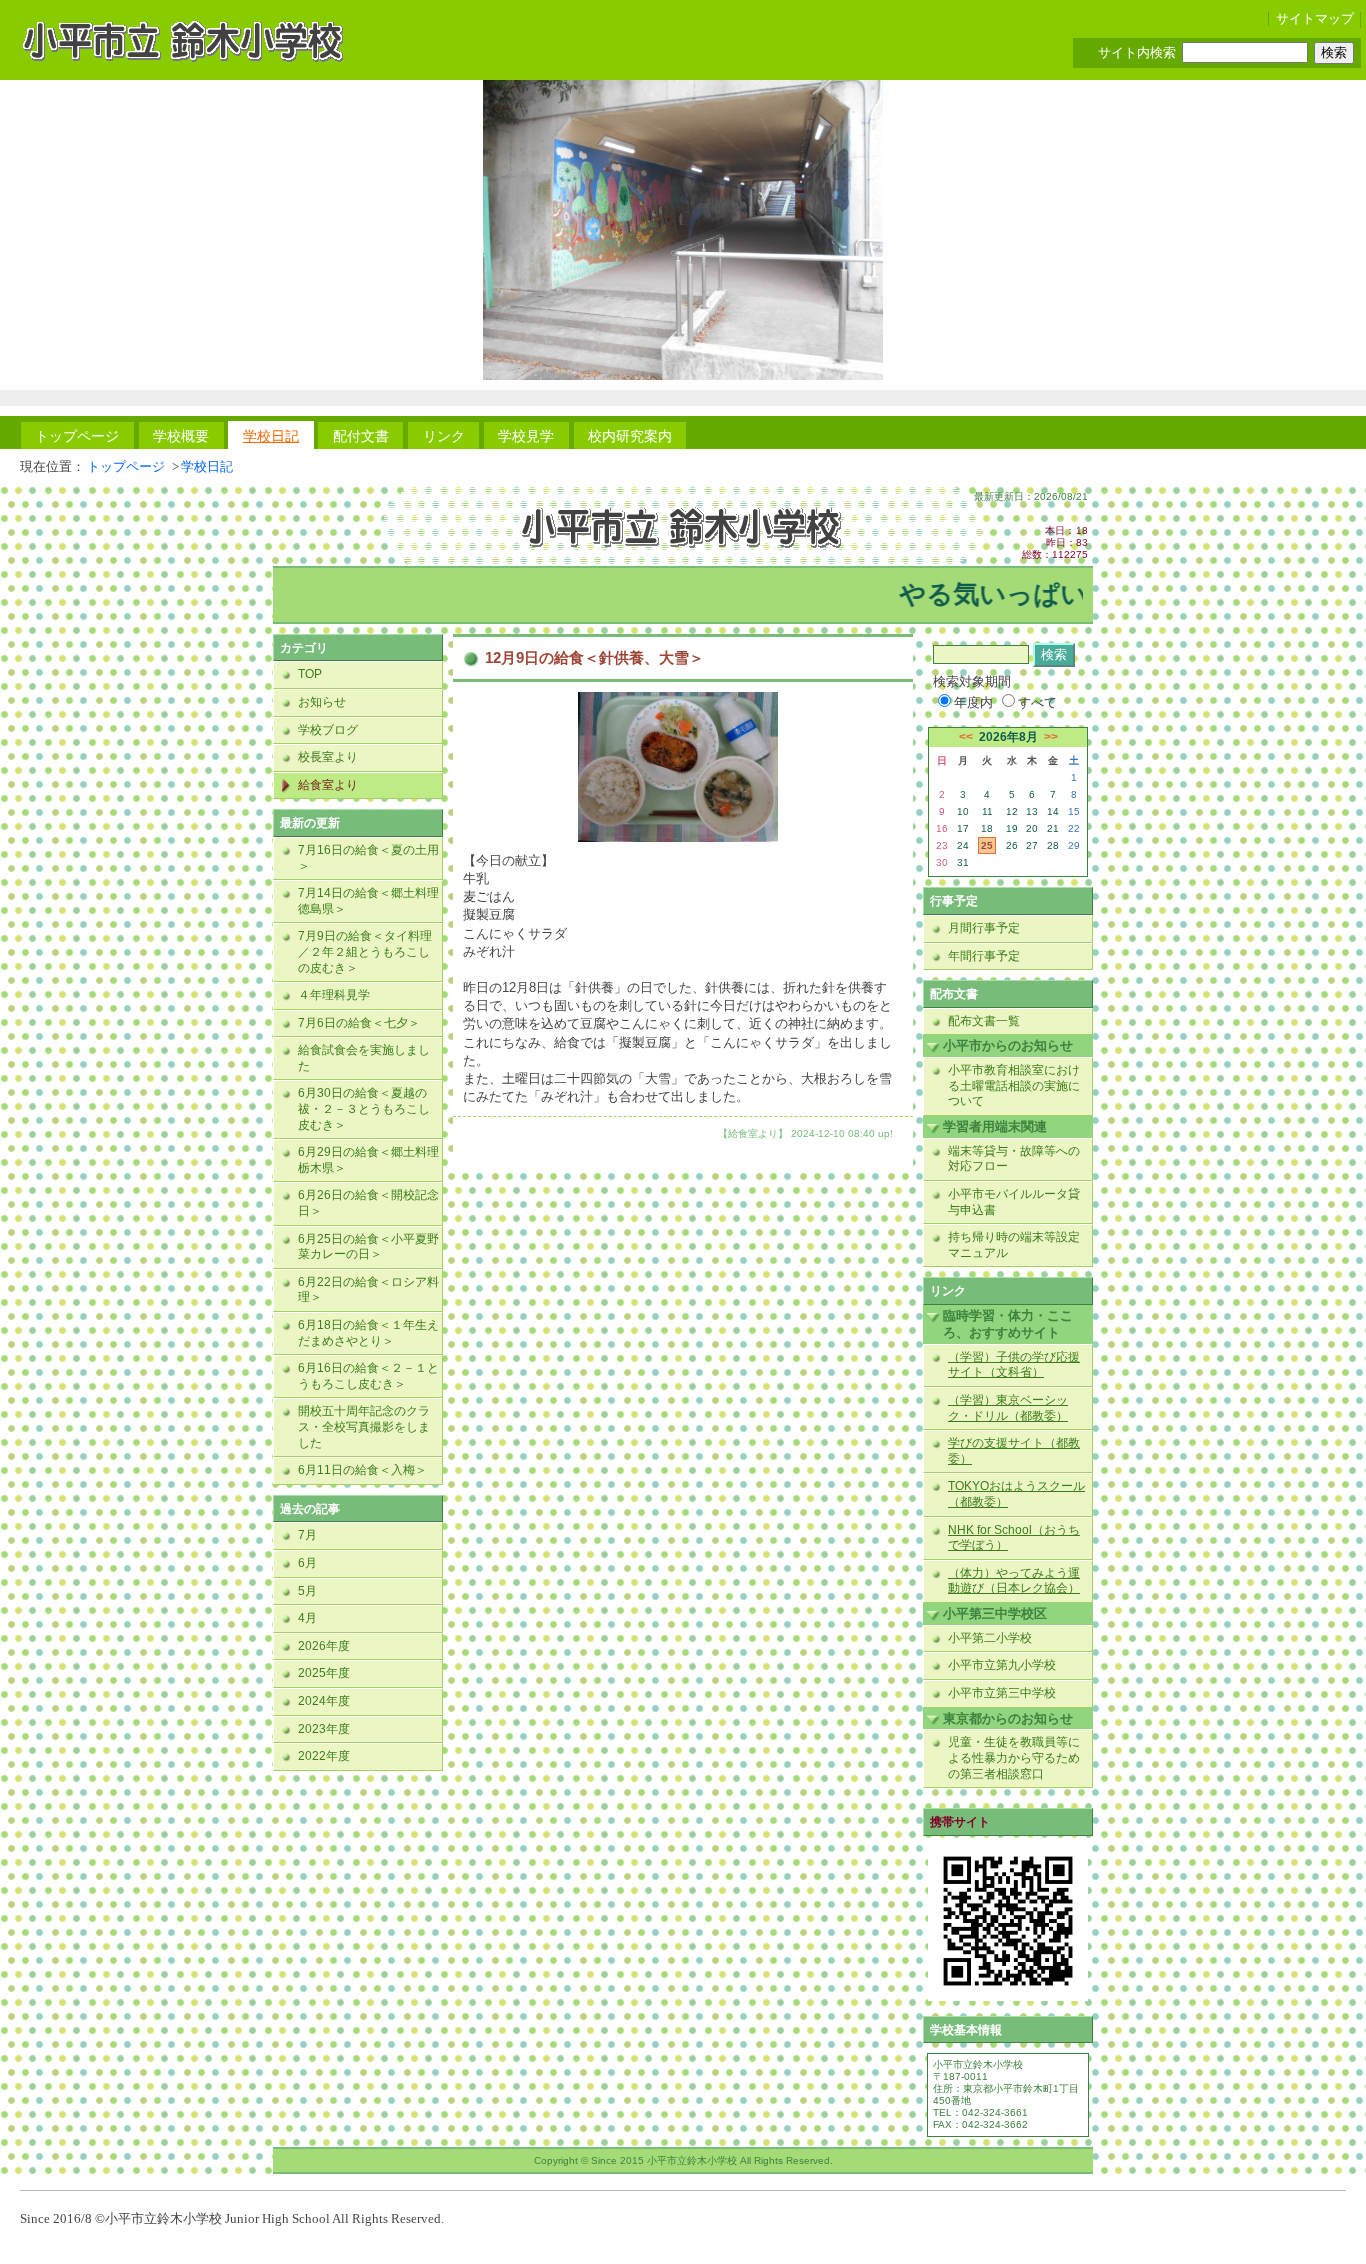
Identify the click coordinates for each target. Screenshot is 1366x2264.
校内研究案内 (630, 436)
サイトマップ (1315, 19)
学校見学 (526, 436)
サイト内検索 (1137, 53)
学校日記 (271, 436)
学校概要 (181, 436)
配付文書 (361, 436)
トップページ (77, 436)
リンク (444, 436)
